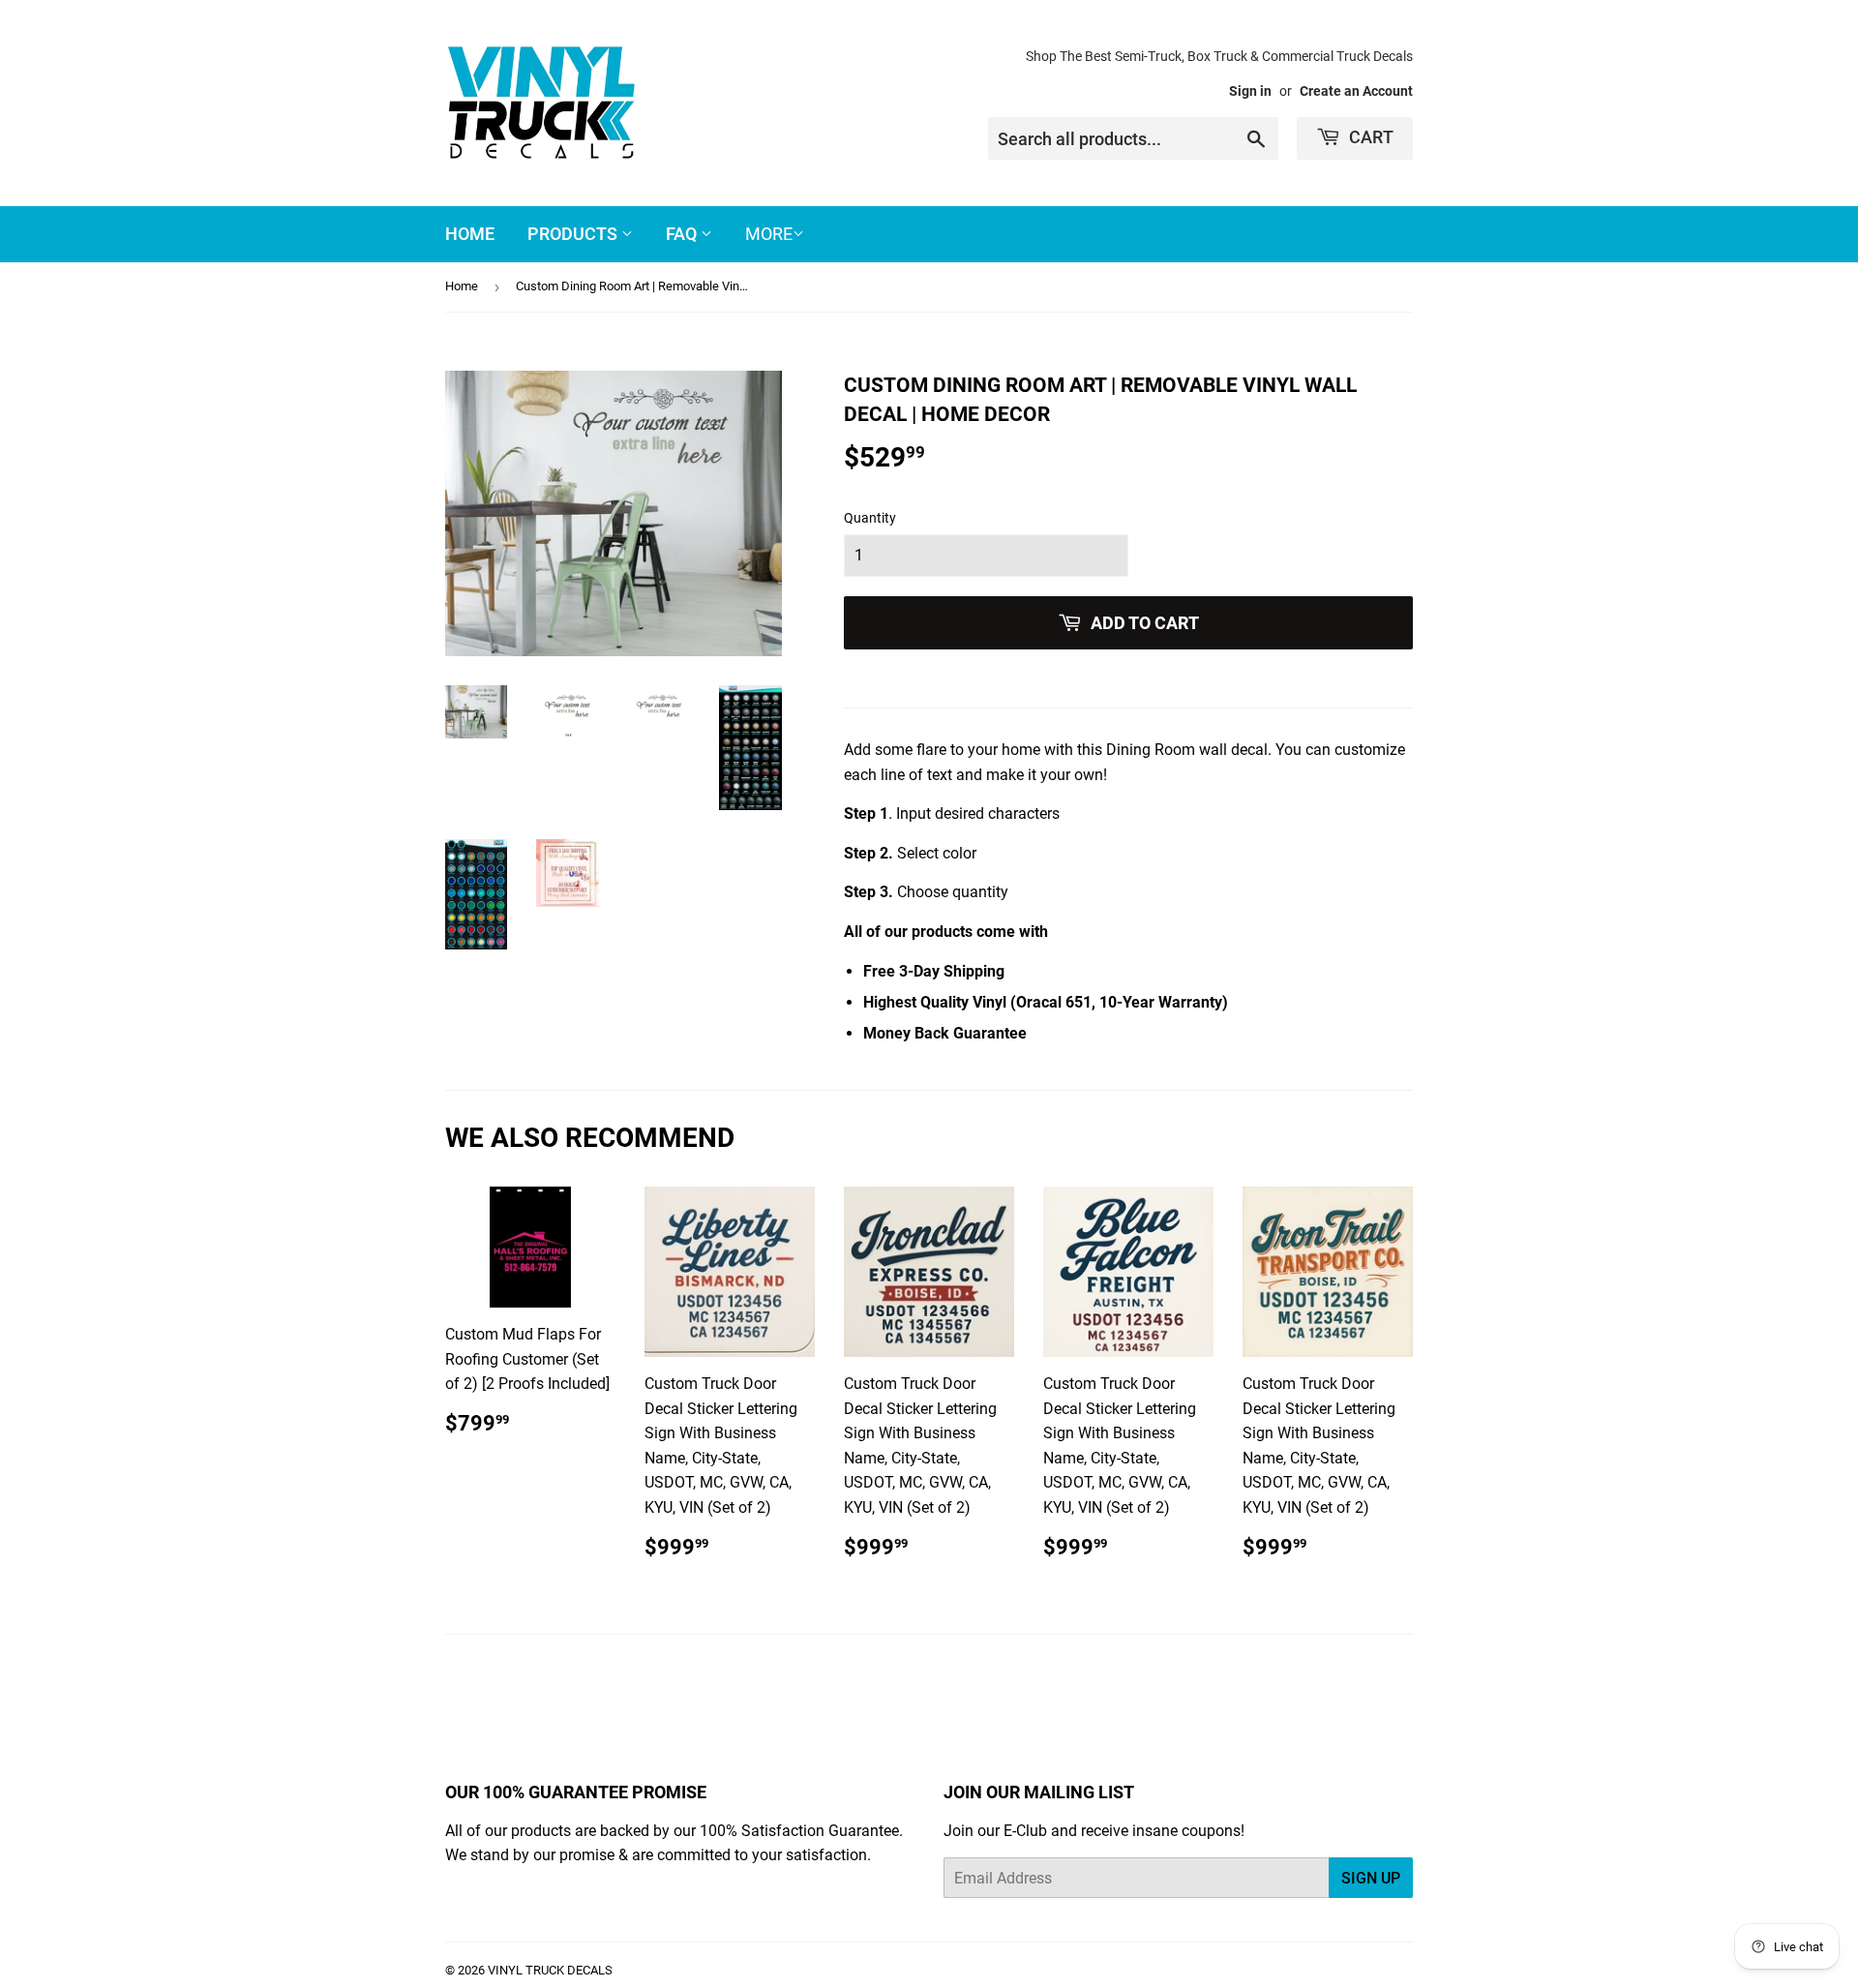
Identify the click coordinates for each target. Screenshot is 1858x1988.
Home (470, 234)
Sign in (1250, 91)
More (769, 234)
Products (574, 234)
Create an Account (1356, 91)
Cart (1369, 137)
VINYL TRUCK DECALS (550, 1970)
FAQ (683, 234)
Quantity (870, 518)
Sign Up (1371, 1878)
